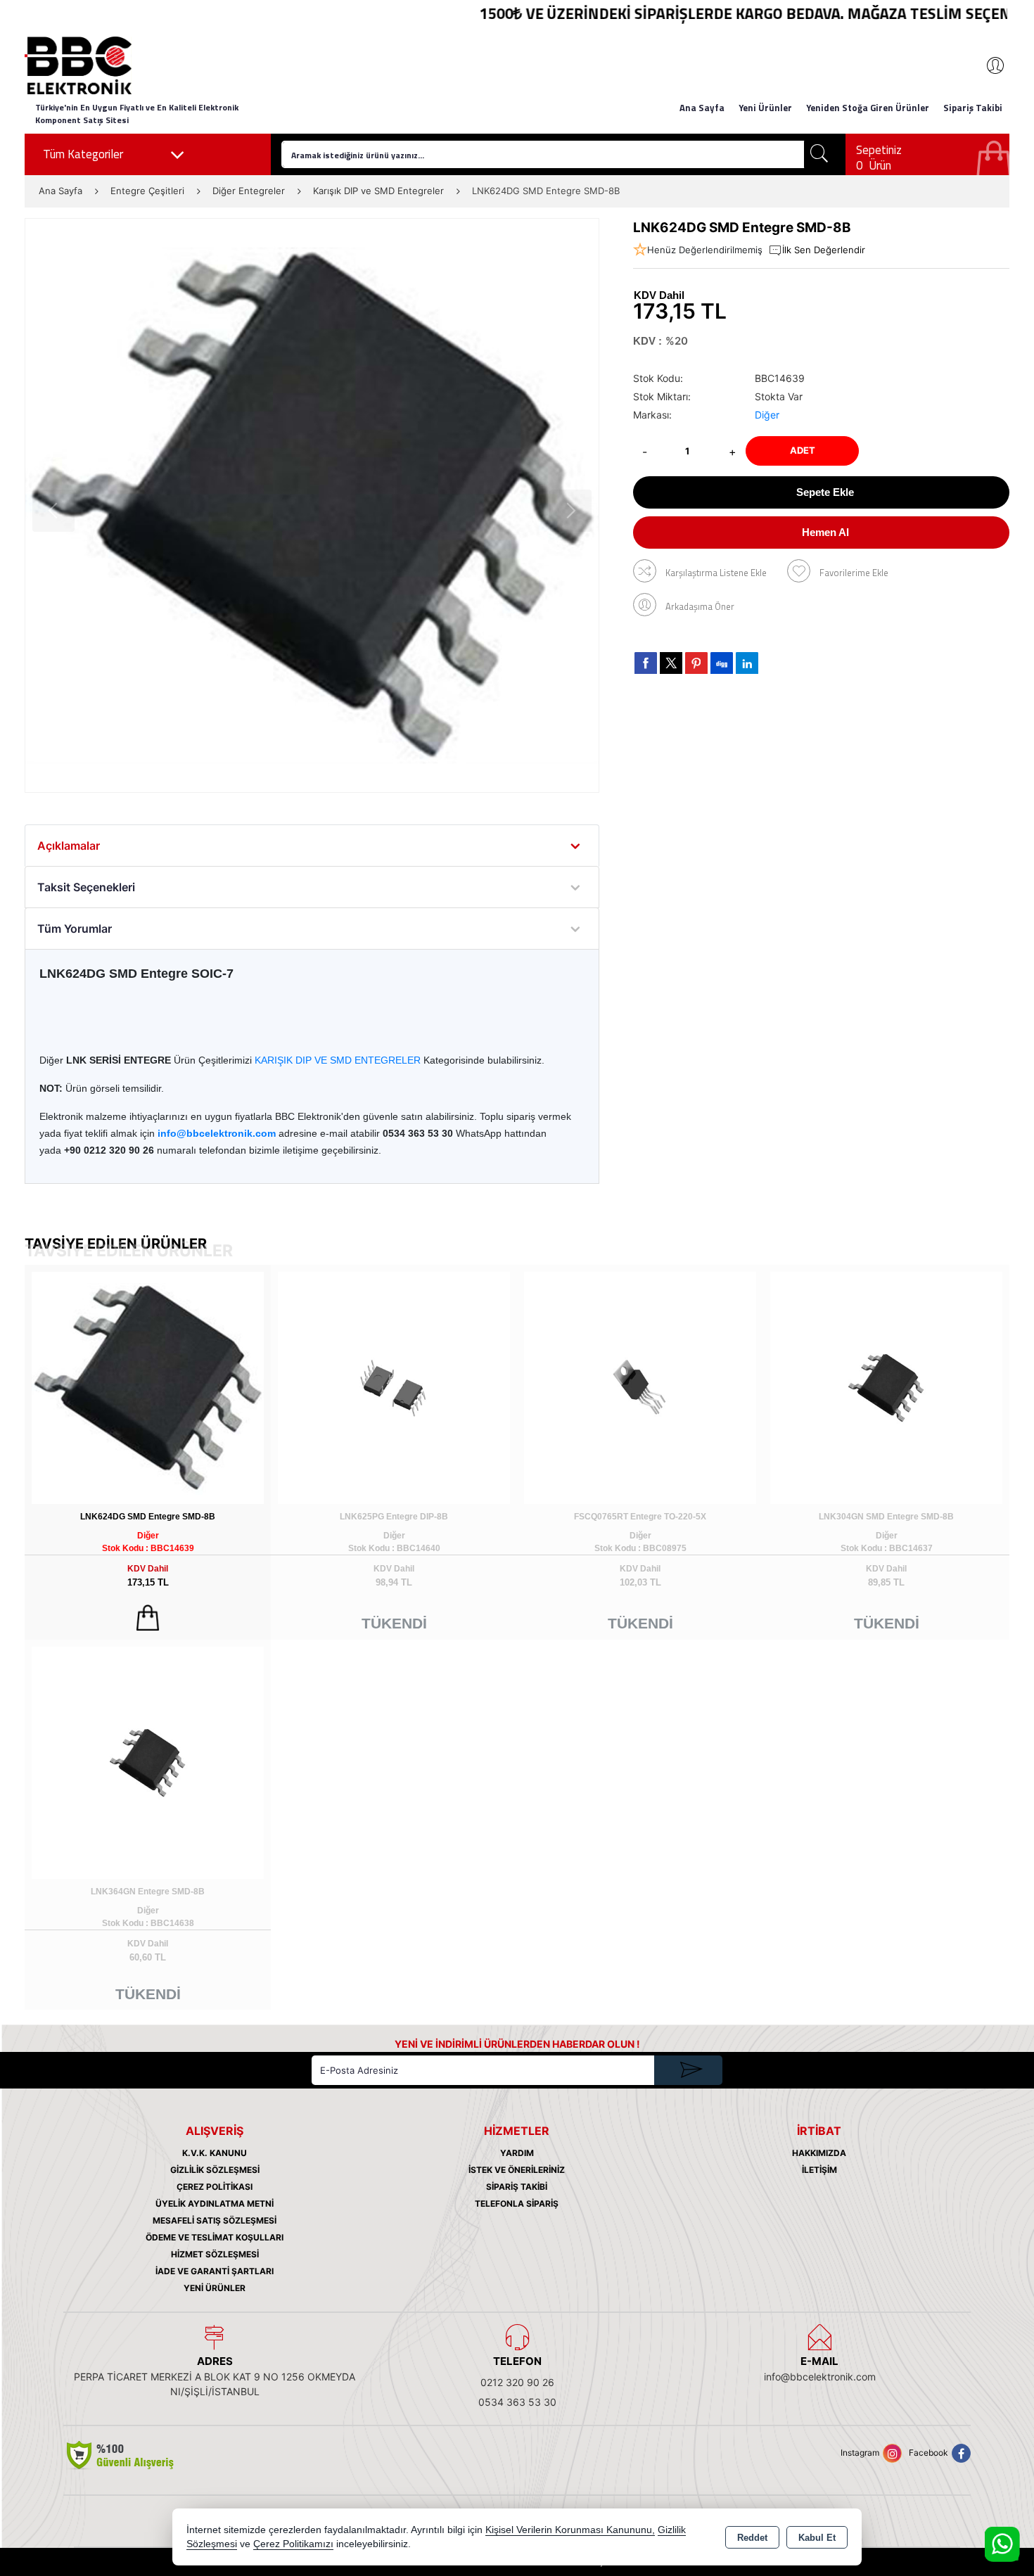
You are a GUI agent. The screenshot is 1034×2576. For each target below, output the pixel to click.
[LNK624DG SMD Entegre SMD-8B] (312, 505)
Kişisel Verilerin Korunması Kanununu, (570, 2530)
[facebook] (646, 663)
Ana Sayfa (702, 108)
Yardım (517, 2153)
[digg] (722, 663)
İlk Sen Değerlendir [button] (824, 250)
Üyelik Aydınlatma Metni (215, 2204)
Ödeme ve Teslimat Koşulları (215, 2237)
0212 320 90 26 (517, 2382)
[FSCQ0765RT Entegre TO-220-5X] (640, 1387)
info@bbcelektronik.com (820, 2377)
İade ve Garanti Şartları (215, 2271)
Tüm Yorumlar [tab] (75, 929)
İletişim (819, 2170)
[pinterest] (696, 663)
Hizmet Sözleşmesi (215, 2254)
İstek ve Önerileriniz (517, 2170)
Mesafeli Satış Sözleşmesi (215, 2220)
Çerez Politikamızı (293, 2544)
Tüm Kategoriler (83, 154)
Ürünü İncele (148, 1618)
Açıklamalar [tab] (69, 846)
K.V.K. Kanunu (215, 2153)
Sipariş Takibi (973, 108)
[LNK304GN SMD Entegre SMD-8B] (886, 1387)
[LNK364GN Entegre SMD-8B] (148, 1762)
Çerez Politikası (215, 2187)
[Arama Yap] (819, 154)
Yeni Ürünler (215, 2288)
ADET (803, 450)
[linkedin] (747, 663)
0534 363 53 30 (517, 2402)
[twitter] (671, 663)
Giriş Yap (988, 65)
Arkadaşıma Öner (700, 606)
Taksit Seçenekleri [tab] (86, 887)
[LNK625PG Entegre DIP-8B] (394, 1387)
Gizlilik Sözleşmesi (215, 2170)
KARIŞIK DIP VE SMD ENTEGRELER (338, 1060)
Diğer (767, 415)
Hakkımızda (819, 2153)
